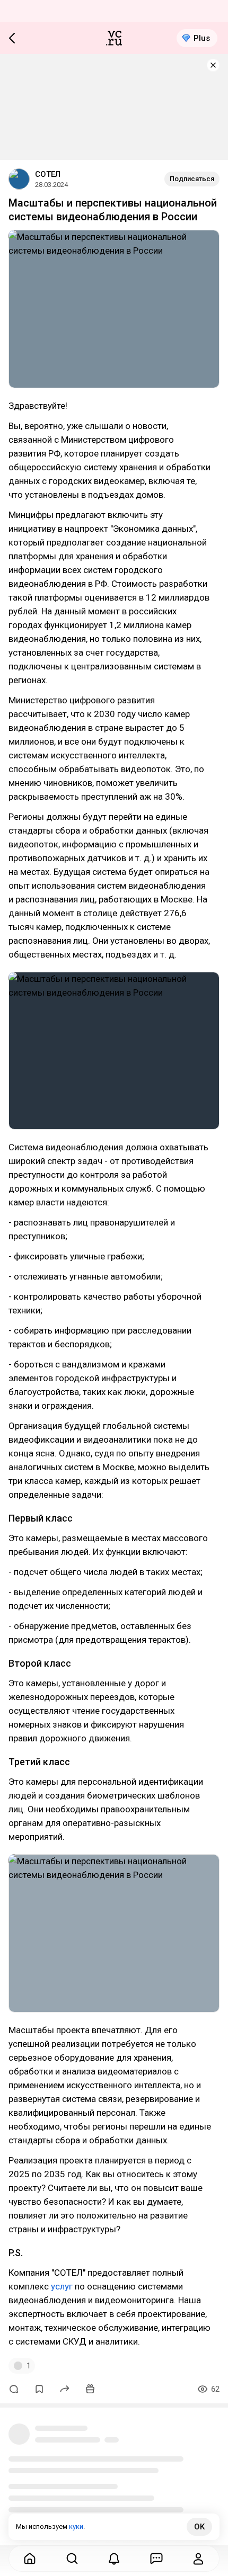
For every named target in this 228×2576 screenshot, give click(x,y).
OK (199, 2527)
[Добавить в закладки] (39, 2389)
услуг (62, 2286)
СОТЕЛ (48, 174)
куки (76, 2526)
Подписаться (192, 179)
